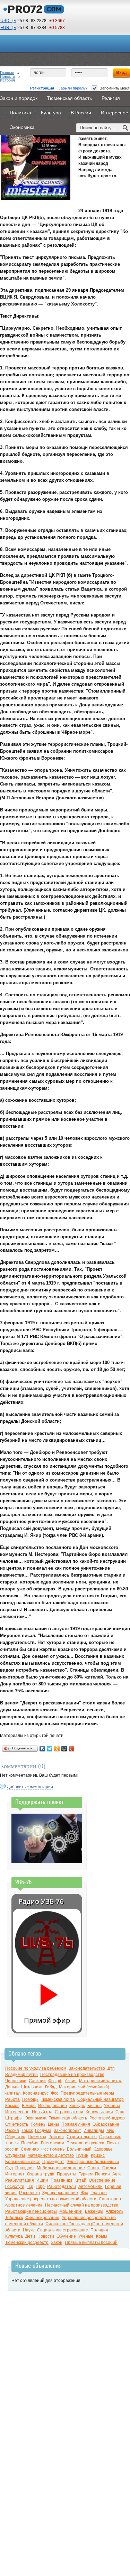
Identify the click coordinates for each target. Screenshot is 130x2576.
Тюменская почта (58, 2099)
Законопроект (67, 2131)
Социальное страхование (63, 2230)
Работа (12, 2099)
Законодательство (87, 2068)
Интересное (17, 2112)
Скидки (109, 2168)
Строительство (82, 2137)
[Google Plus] (72, 1749)
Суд (9, 2168)
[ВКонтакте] (42, 1749)
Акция (71, 2081)
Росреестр (29, 2193)
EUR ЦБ (8, 28)
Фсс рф (55, 2081)
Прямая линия (76, 2124)
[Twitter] (50, 1749)
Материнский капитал (101, 2081)
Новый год (42, 2112)
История (7, 80)
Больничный (79, 2149)
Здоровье (103, 2149)
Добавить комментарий (30, 1787)
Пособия (30, 2143)
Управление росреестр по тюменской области (51, 2199)
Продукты (67, 2174)
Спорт (94, 2168)
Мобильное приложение (61, 2168)
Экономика (36, 2118)
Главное (99, 2193)
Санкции (37, 2081)
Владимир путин (21, 2075)
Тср (30, 2187)
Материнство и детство (51, 2155)
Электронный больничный (93, 2162)
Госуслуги (15, 2187)
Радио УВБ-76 (41, 1901)
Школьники (32, 2087)
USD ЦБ (8, 21)
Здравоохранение (60, 2193)
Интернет (15, 2174)
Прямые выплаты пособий (91, 2243)
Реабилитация (20, 2180)
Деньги (12, 2087)
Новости (7, 76)
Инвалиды (94, 2131)
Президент (53, 2162)
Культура (14, 2236)
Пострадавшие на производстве (72, 2075)
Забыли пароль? (73, 88)
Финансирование (42, 2218)
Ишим (42, 2180)
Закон (57, 2243)
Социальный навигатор (101, 2099)
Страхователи (69, 2112)
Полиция (99, 2230)
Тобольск (14, 2218)
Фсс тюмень (53, 2149)
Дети (30, 2236)
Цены (53, 2124)
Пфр (40, 2187)
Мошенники (71, 2211)
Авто (117, 2174)
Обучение (66, 2236)
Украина (112, 2106)
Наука (29, 2230)
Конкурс (77, 2106)
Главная (7, 73)
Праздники (61, 2180)
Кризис (98, 2155)
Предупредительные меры (87, 2093)
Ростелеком (53, 2143)
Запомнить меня (115, 88)
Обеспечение (102, 2180)
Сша (120, 2112)
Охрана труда (41, 2174)
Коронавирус (36, 2093)
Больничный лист (23, 2162)
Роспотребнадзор (107, 2118)
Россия (12, 2131)
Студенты (15, 2155)
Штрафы (14, 2118)
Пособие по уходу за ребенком (36, 2068)
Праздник (25, 2168)
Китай (80, 2180)
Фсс (55, 2093)
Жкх (84, 2193)
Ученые (86, 2236)
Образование (106, 2124)
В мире (29, 2106)
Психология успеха (85, 2143)
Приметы (37, 2137)
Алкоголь (115, 2211)
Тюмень (38, 2124)
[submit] (125, 128)
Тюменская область (68, 2118)
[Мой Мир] (64, 1749)
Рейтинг (56, 2137)
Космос (12, 2106)
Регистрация (42, 88)
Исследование (53, 2106)
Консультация (99, 2112)
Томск (27, 2131)
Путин (82, 2155)
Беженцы (94, 2211)
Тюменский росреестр (27, 2243)
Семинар (30, 2149)
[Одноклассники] (57, 1749)
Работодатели (62, 2187)
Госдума (43, 2131)
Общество (15, 2137)
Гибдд (51, 2087)
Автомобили (90, 2187)
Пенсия (102, 2174)
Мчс (110, 2131)
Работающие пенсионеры (31, 2211)
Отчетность (17, 2124)
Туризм (86, 2174)
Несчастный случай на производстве (82, 2205)
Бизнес (94, 2106)
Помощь (30, 2099)
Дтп (111, 2068)
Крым (101, 2236)
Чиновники (16, 2081)
